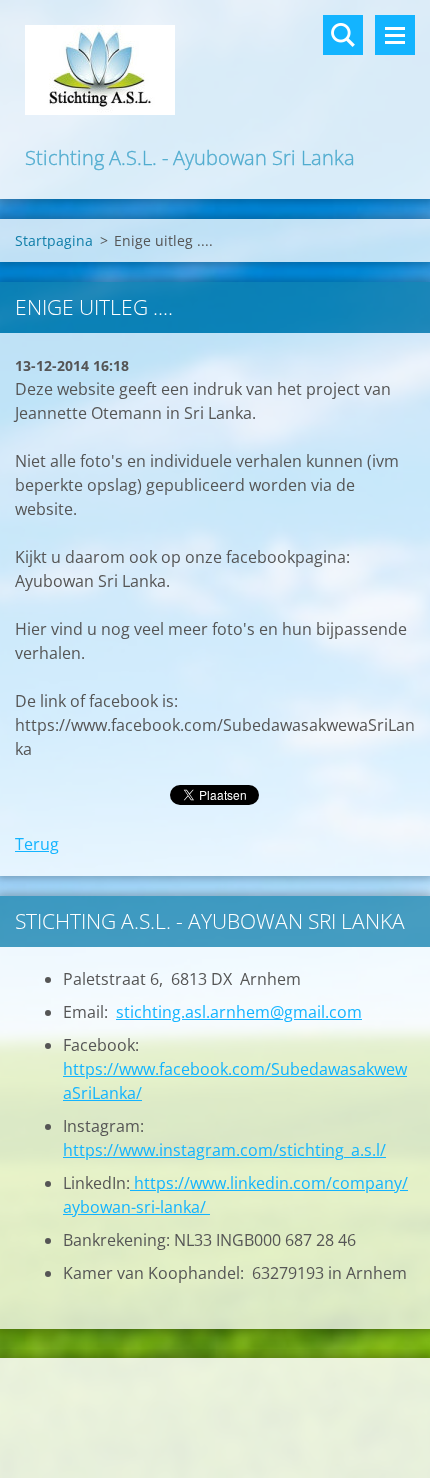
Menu (395, 35)
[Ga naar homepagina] (215, 71)
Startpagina (54, 240)
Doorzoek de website (343, 35)
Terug (37, 844)
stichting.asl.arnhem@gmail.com (239, 1012)
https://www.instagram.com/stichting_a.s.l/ (224, 1150)
